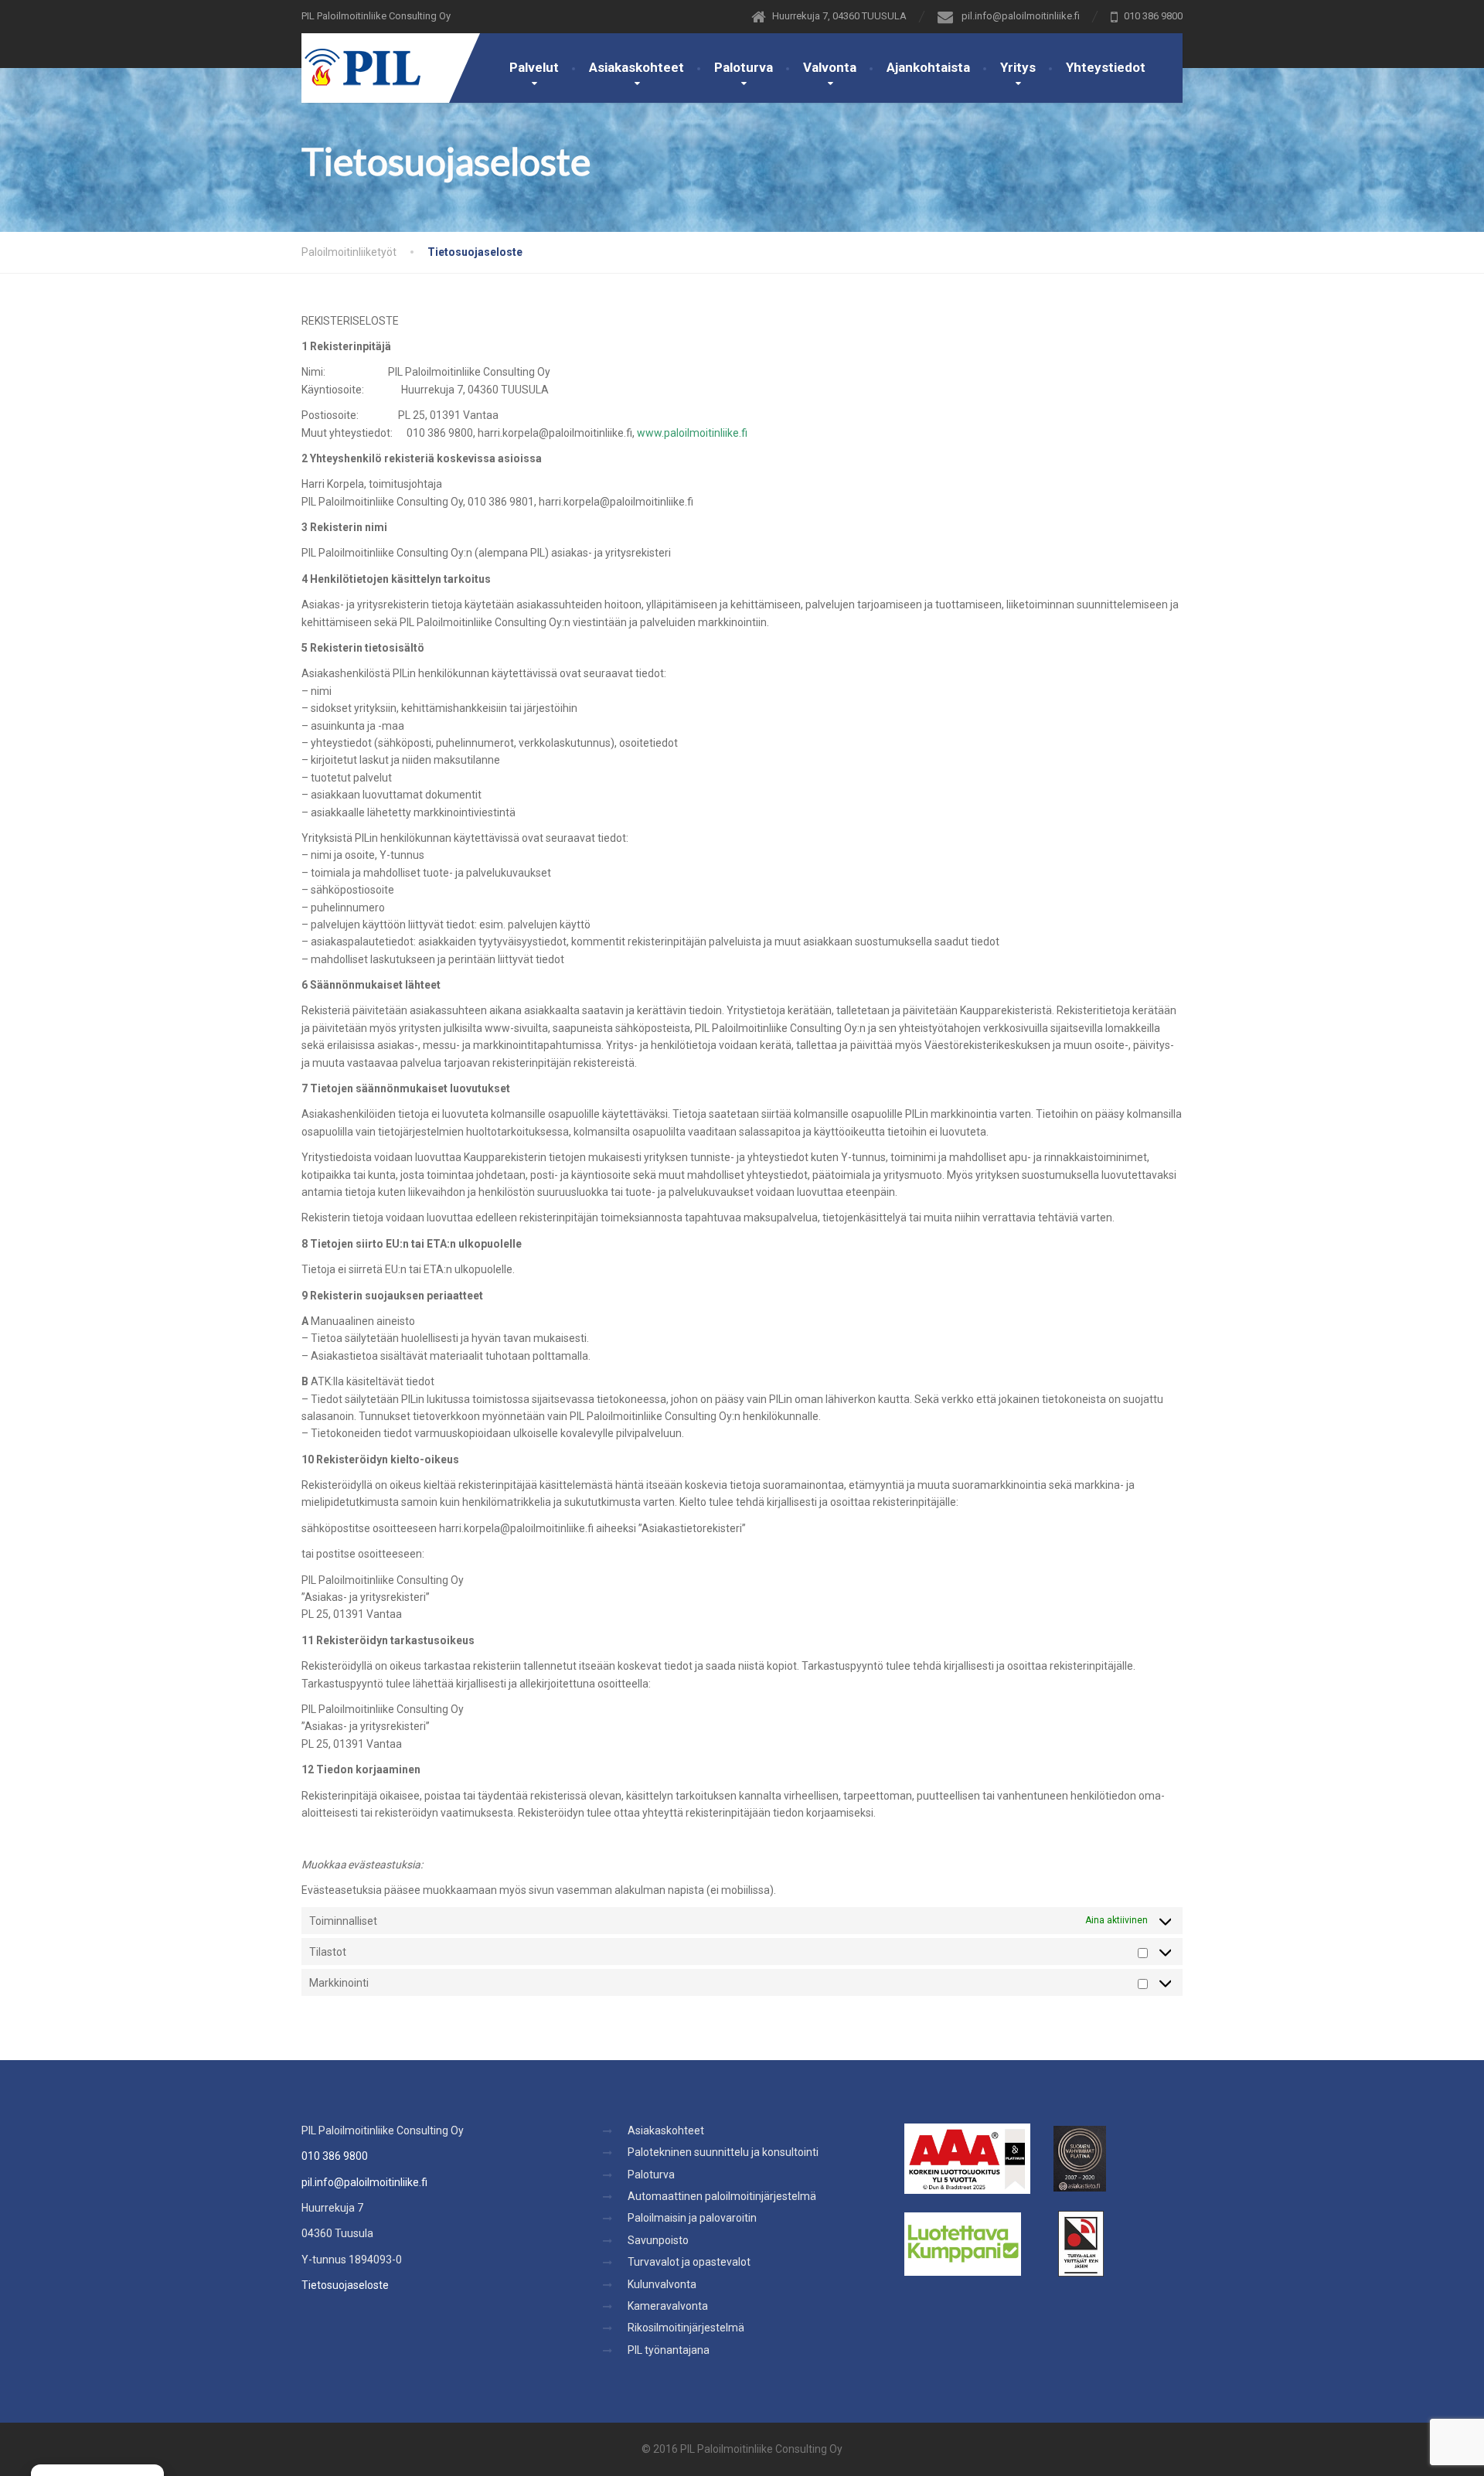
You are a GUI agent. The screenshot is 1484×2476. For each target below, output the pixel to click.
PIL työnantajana (669, 2350)
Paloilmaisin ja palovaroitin (692, 2218)
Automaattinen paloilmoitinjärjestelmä (722, 2196)
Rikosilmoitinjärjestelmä (686, 2328)
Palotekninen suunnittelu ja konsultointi (723, 2152)
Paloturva (744, 67)
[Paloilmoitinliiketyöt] (361, 60)
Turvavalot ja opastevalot (689, 2262)
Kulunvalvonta (662, 2284)
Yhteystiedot (1106, 67)
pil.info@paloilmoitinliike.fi (364, 2182)
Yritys (1018, 67)
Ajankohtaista (928, 67)
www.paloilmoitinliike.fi (692, 433)
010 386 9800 (335, 2156)
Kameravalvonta (668, 2306)
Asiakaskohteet (636, 67)
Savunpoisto (658, 2240)
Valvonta (830, 67)
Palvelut (534, 67)
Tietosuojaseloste (345, 2285)
